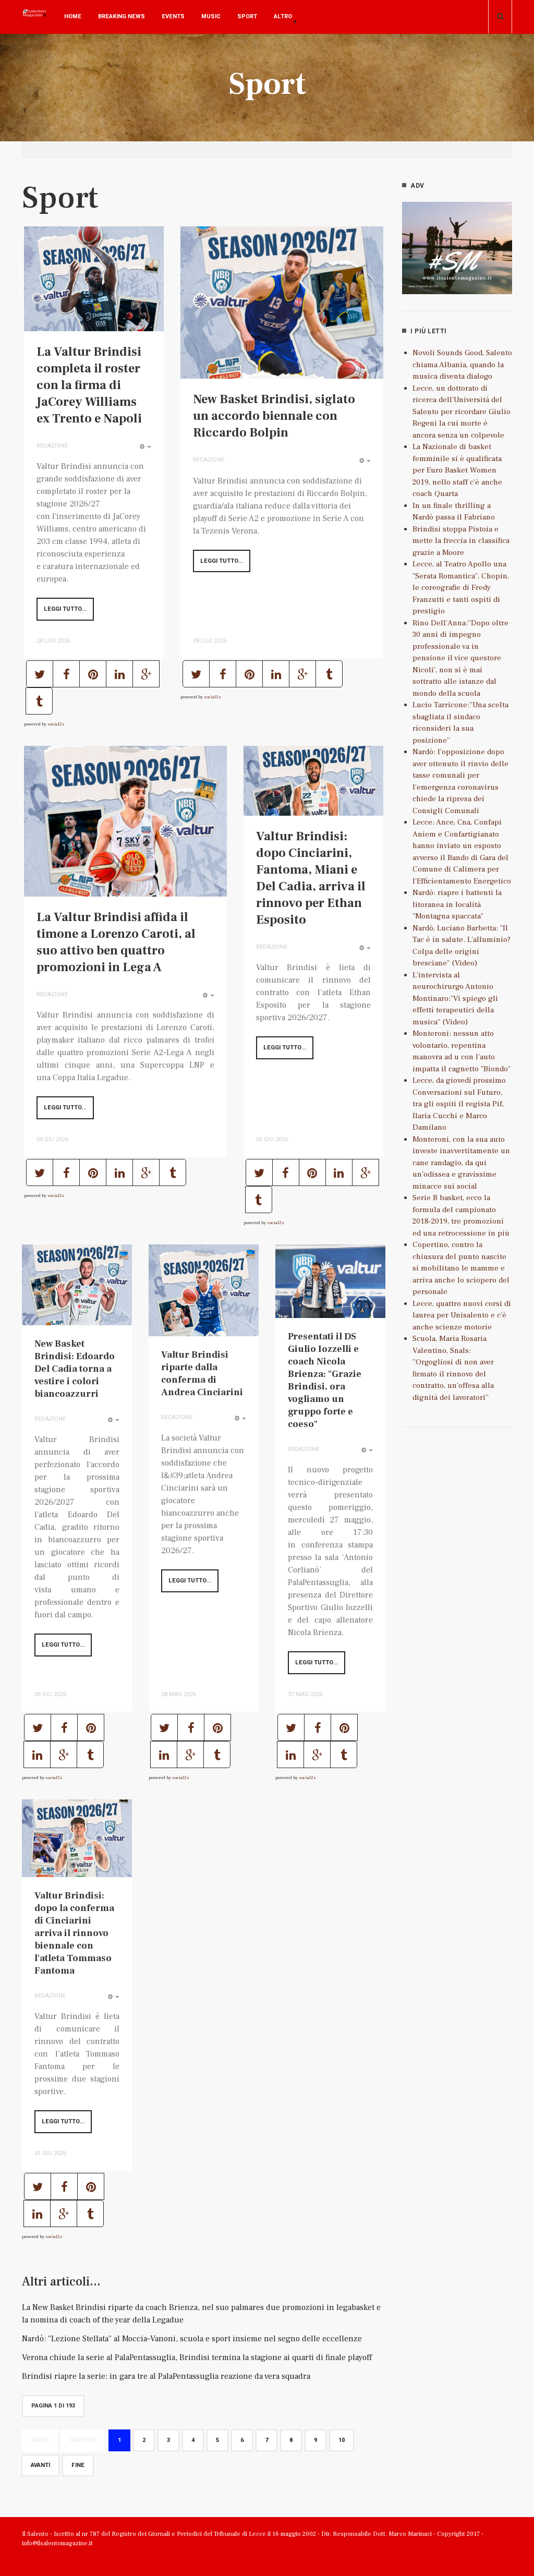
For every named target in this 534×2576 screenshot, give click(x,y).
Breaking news (122, 16)
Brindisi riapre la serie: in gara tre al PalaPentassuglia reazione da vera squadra (166, 2376)
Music (211, 16)
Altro (283, 16)
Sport (247, 16)
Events (173, 16)
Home (73, 16)
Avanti (40, 2465)
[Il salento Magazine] (35, 21)
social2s (56, 724)
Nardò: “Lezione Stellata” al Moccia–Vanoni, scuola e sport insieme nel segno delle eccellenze (192, 2339)
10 (342, 2440)
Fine (78, 2465)
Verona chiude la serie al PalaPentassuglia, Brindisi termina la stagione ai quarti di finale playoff (197, 2357)
